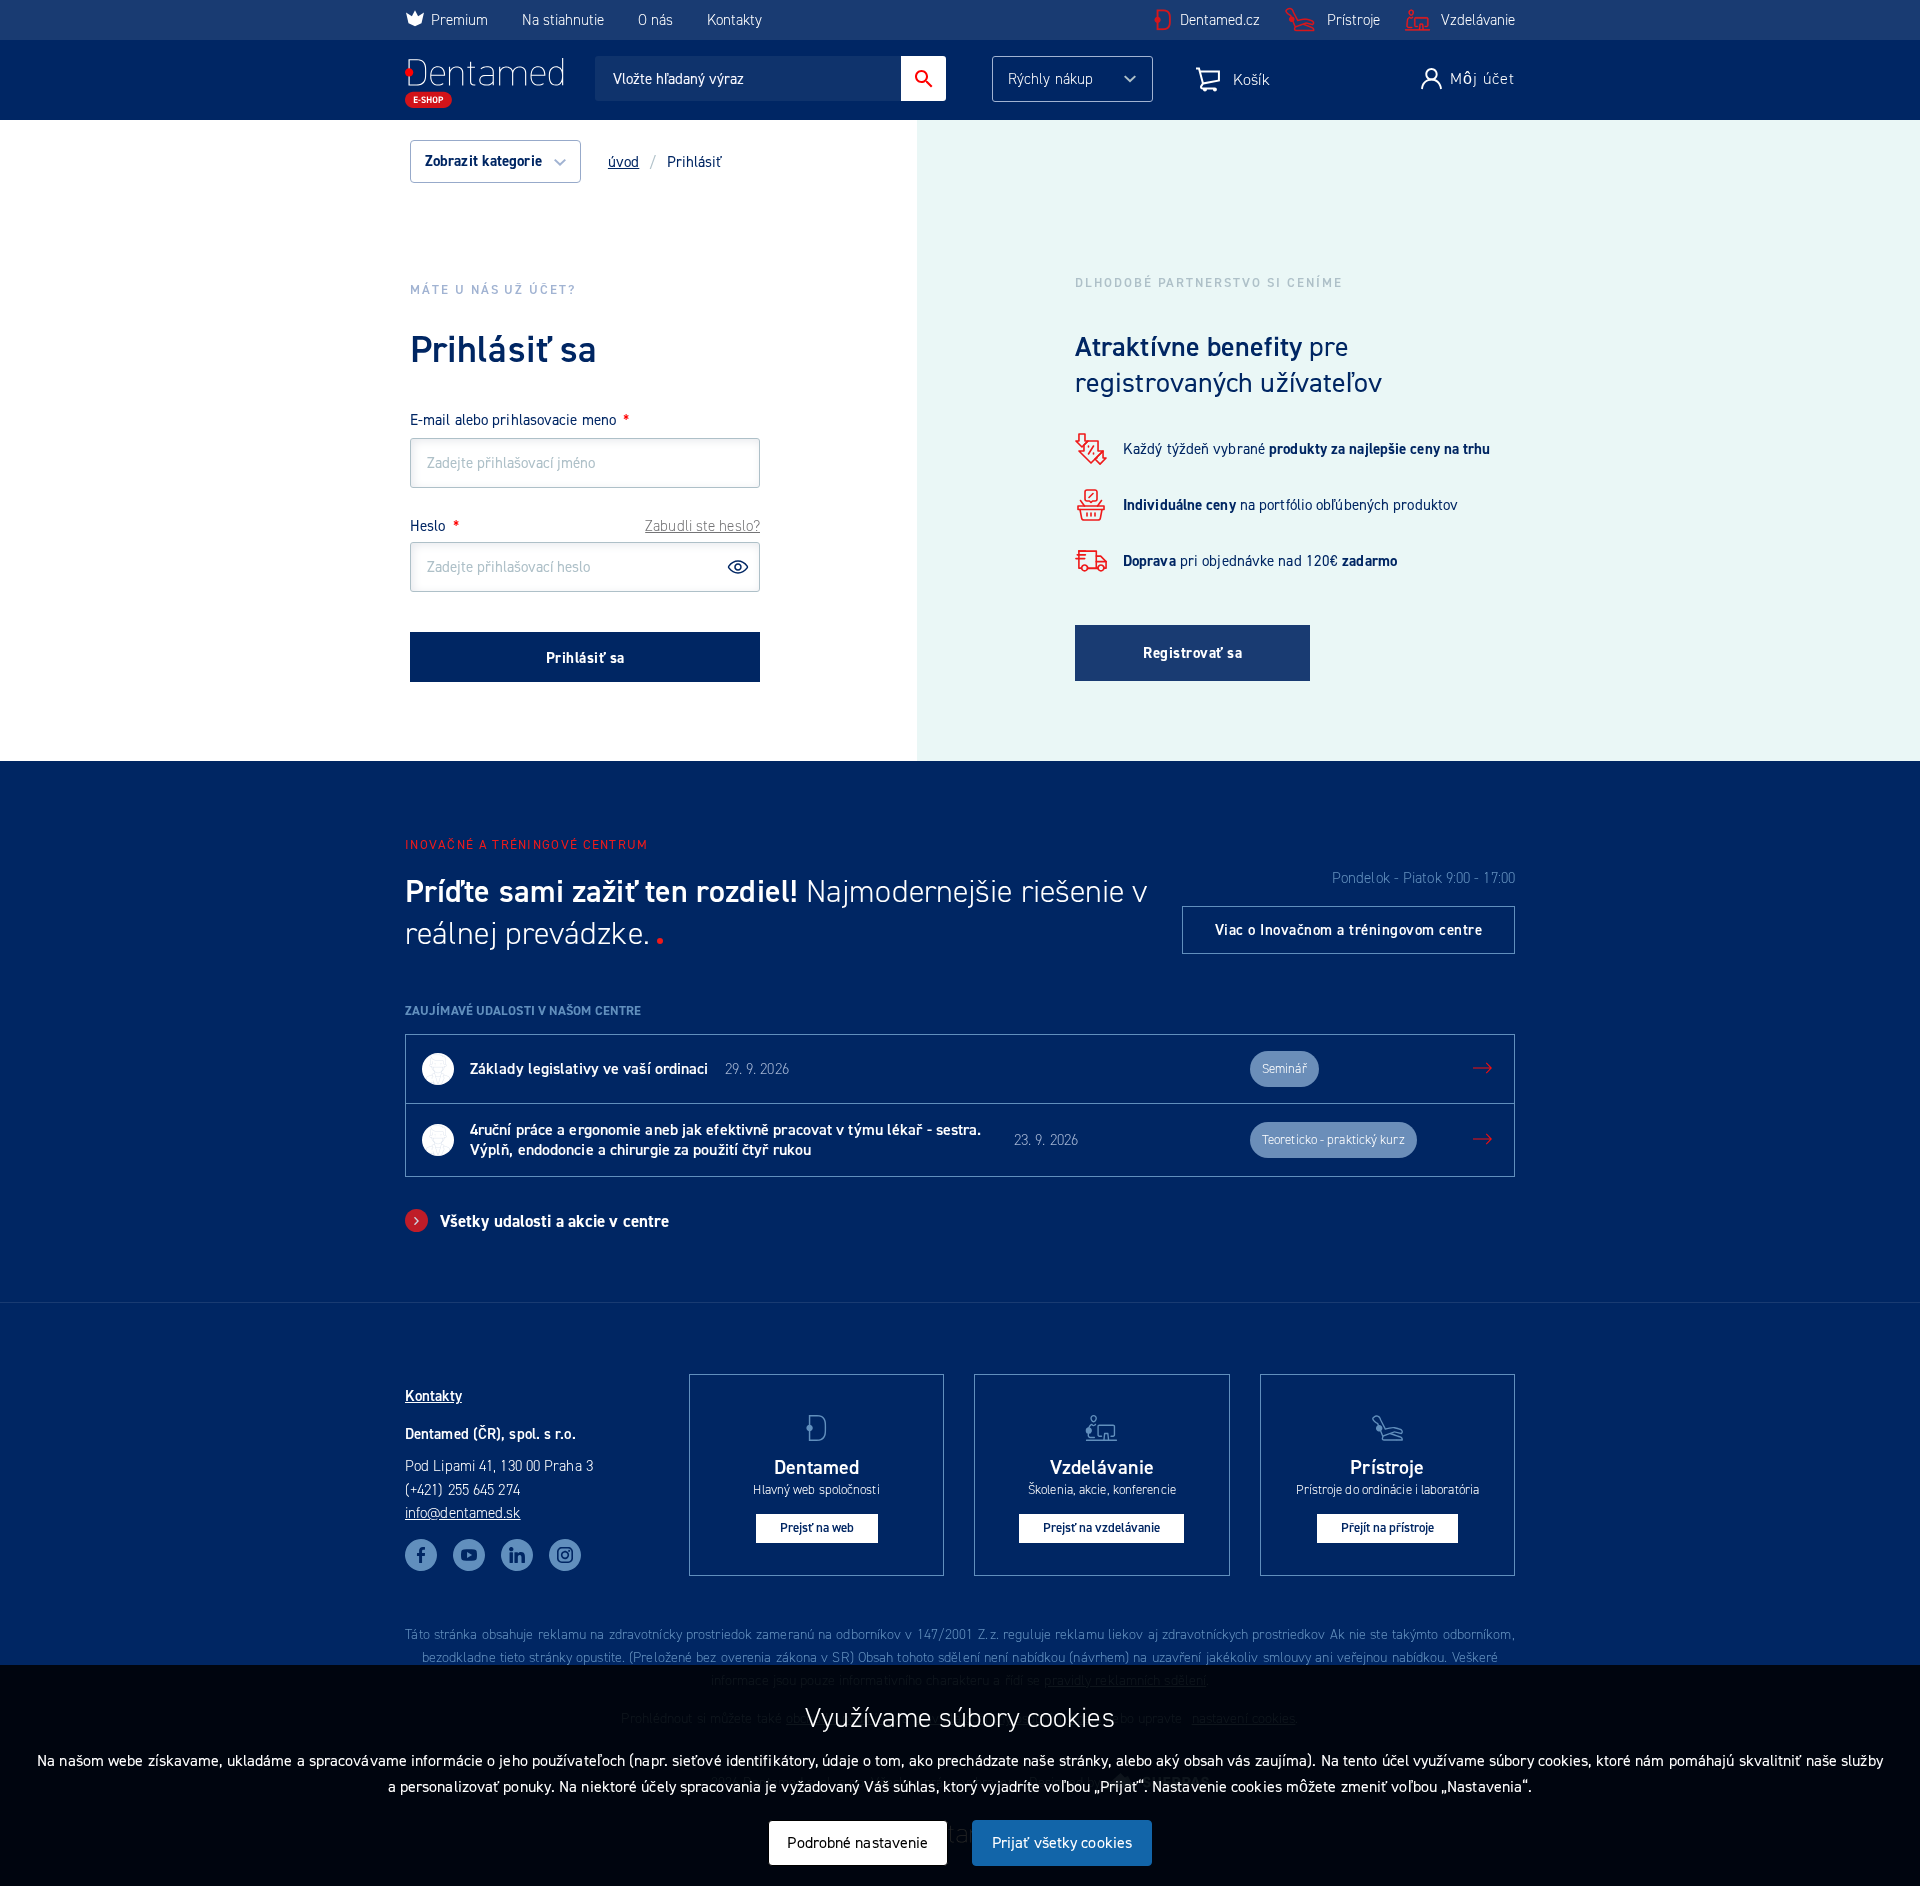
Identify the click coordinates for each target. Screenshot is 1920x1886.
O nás (655, 20)
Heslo (434, 526)
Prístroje (1353, 20)
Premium (459, 20)
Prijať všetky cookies (1062, 1842)
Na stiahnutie (565, 20)
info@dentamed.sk (463, 1513)
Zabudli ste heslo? (702, 526)
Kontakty (734, 20)
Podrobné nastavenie (857, 1842)
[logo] (484, 83)
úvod (623, 162)
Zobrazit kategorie (485, 161)
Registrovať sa (1192, 653)
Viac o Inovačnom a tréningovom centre (1349, 930)
